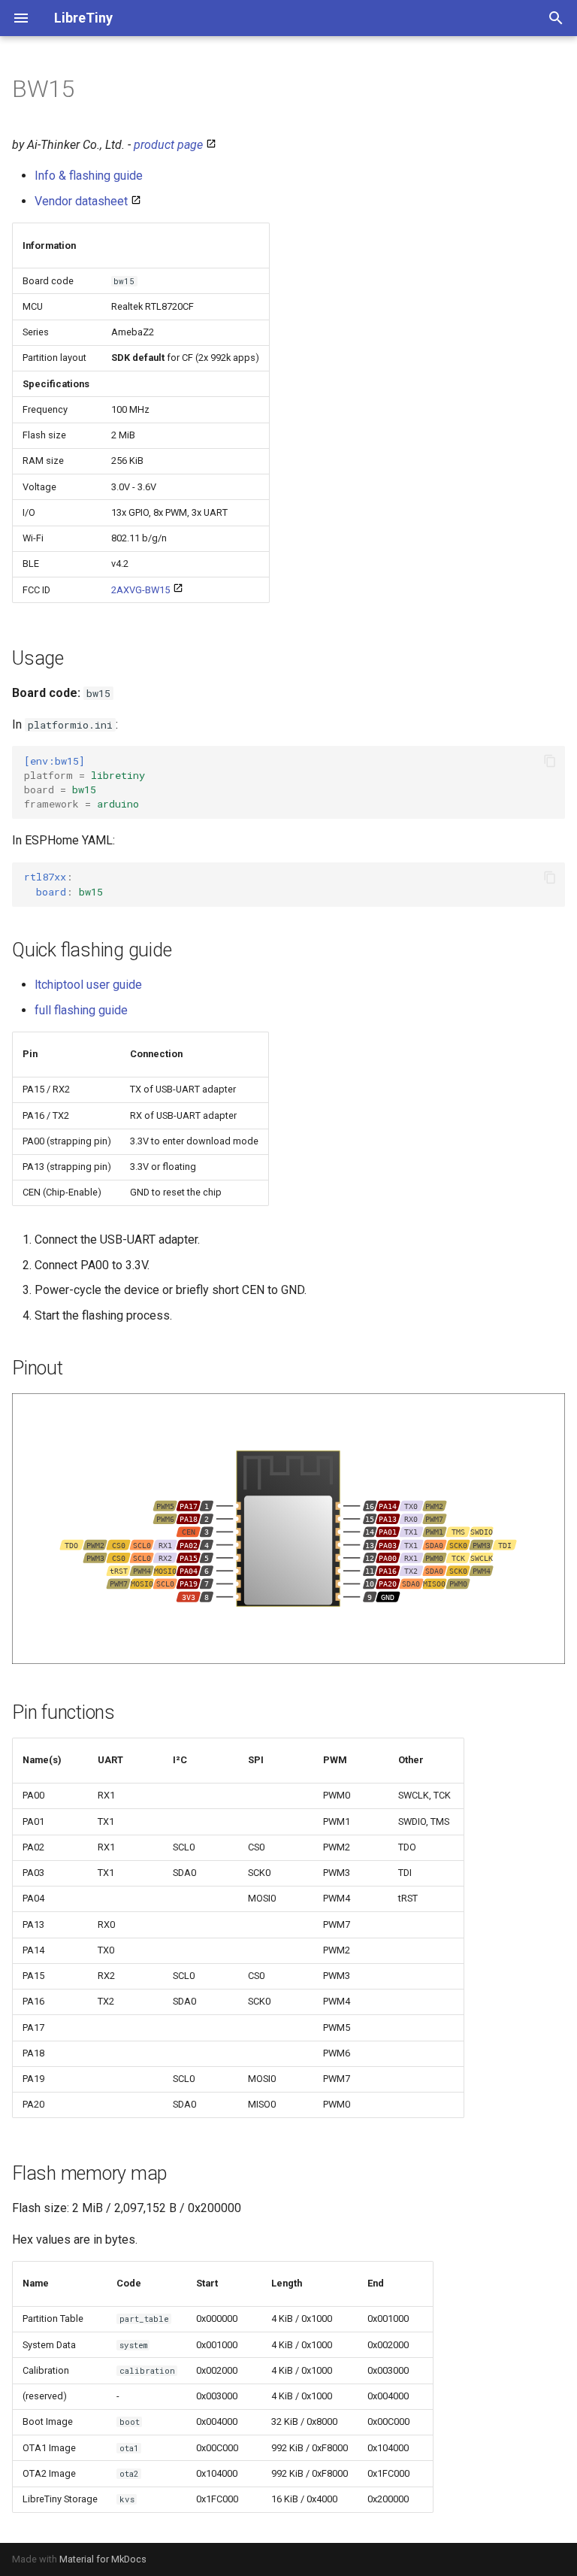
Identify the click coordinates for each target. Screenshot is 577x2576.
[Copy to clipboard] (550, 761)
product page (168, 145)
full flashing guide (81, 1010)
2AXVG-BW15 (140, 590)
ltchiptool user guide (88, 985)
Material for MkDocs (103, 2559)
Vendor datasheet (81, 201)
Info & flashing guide (89, 176)
